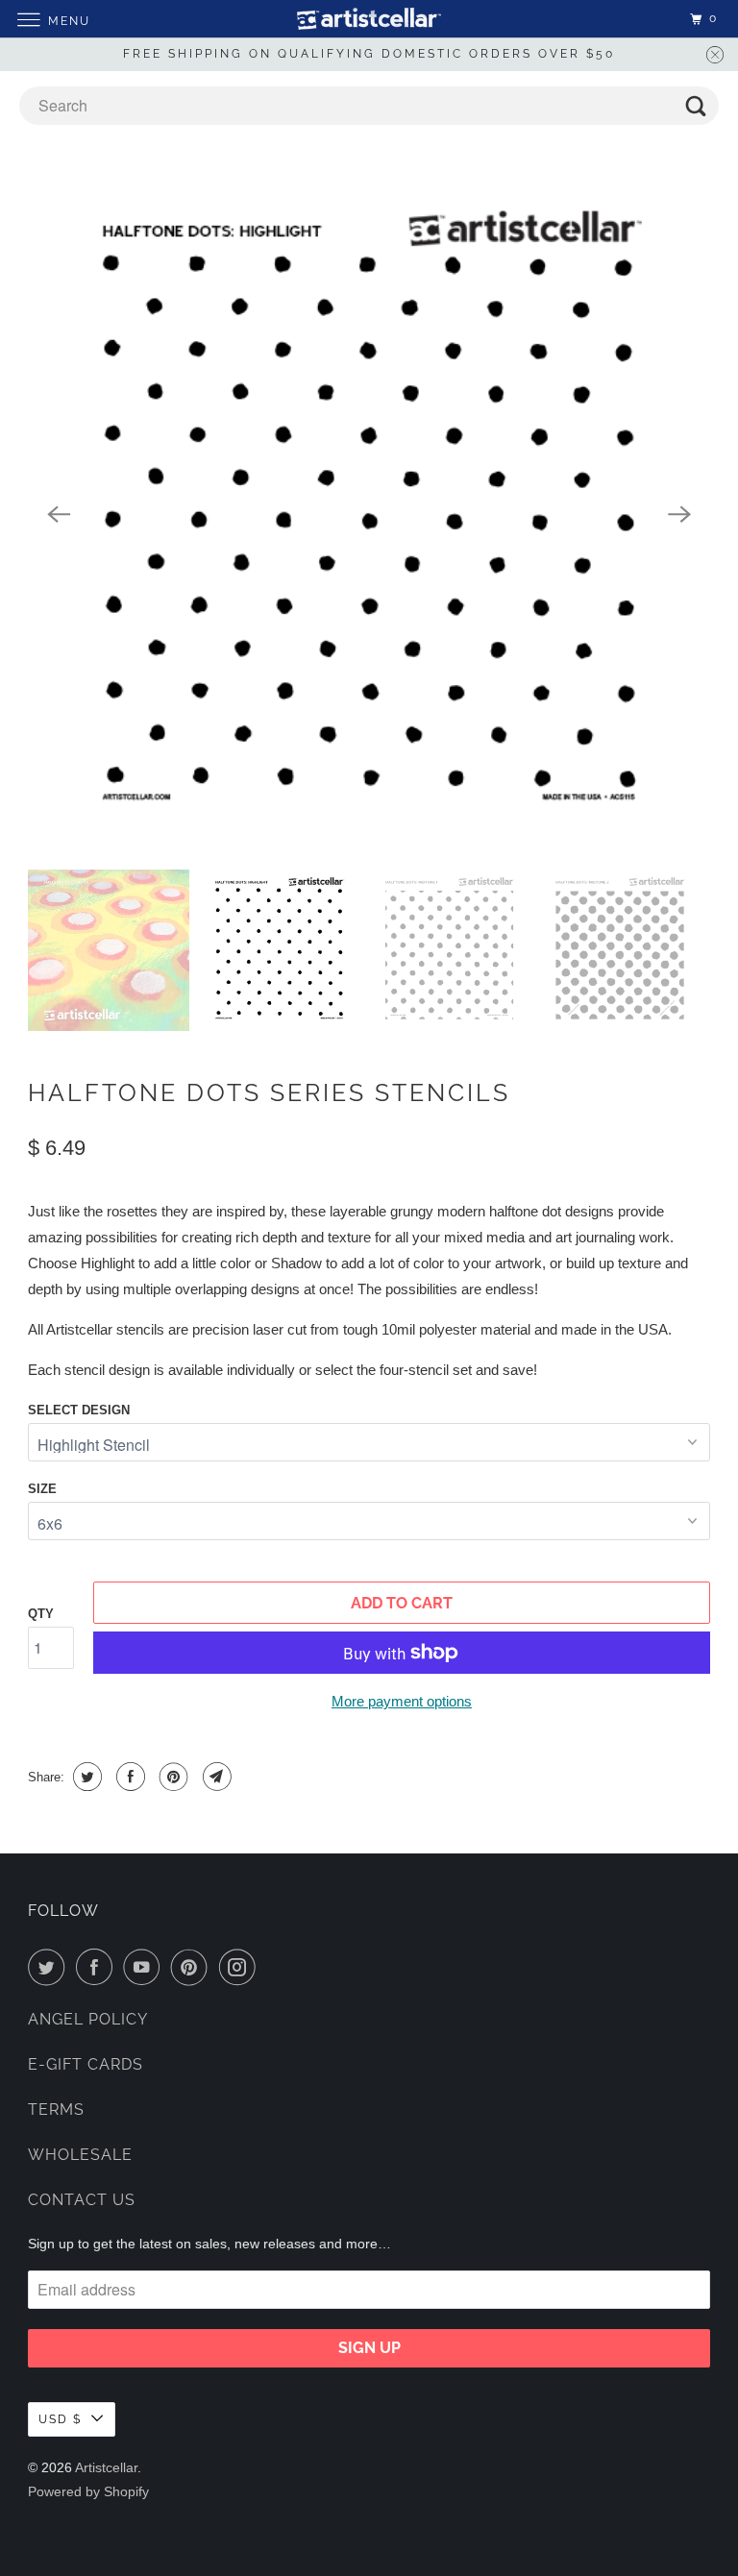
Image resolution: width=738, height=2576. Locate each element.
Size (42, 1489)
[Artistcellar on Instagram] (241, 1967)
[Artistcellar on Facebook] (98, 1967)
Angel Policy (88, 2019)
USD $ (60, 2419)
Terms (56, 2110)
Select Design (79, 1410)
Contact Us (82, 2200)
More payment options (402, 1701)
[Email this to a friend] (215, 1777)
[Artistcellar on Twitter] (50, 1967)
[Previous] (59, 514)
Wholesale (80, 2155)
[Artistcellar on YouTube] (145, 1967)
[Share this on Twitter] (85, 1777)
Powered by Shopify (88, 2491)
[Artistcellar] (369, 19)
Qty (41, 1614)
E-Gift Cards (86, 2064)
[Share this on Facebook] (128, 1777)
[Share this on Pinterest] (172, 1777)
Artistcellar (106, 2467)
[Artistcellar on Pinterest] (193, 1967)
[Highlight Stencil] (369, 515)
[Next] (679, 514)
